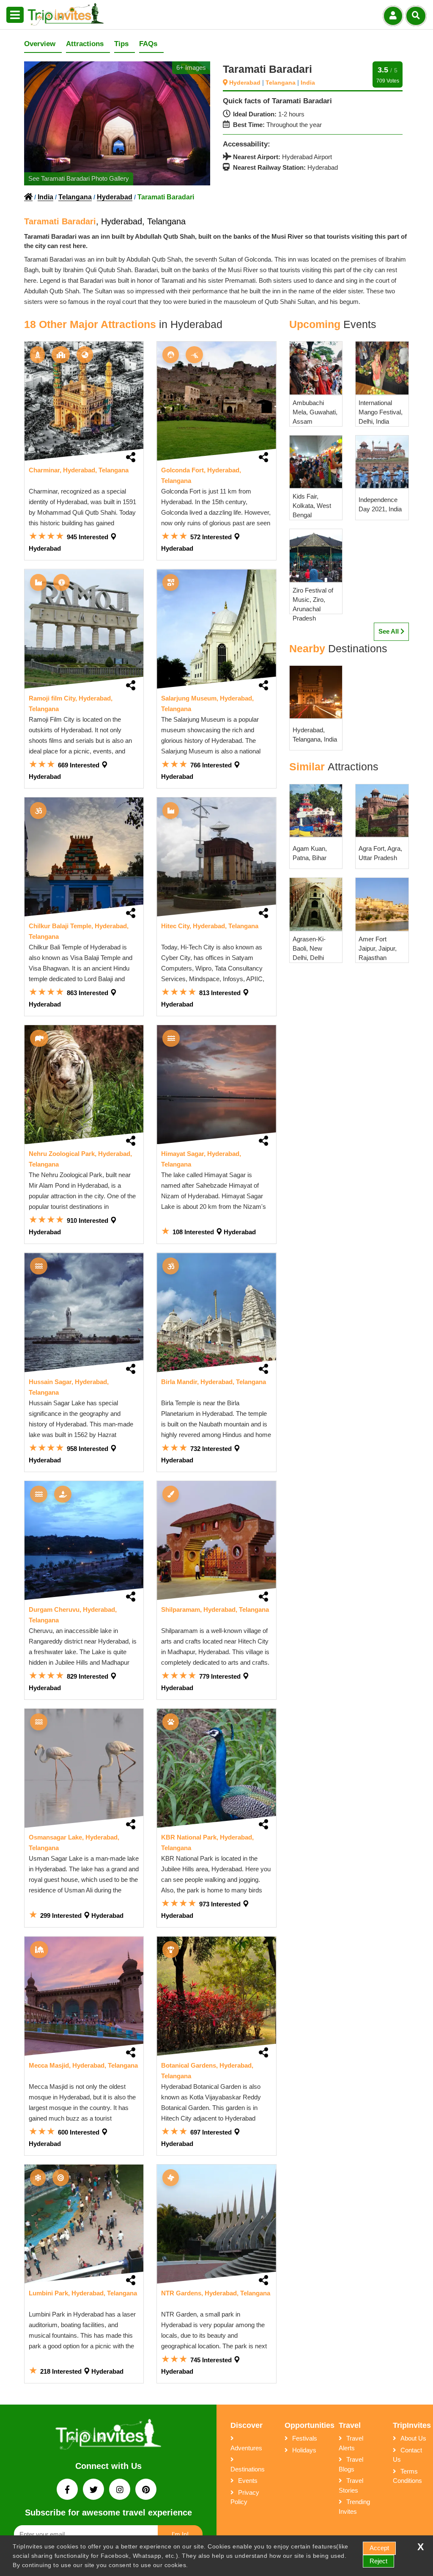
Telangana (281, 83)
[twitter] (94, 2490)
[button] (15, 15)
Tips (121, 44)
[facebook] (68, 2490)
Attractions (85, 44)
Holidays (304, 2450)
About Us (413, 2438)
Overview (40, 44)
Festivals (305, 2438)
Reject (378, 2561)
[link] (84, 401)
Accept (379, 2548)
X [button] (421, 2547)
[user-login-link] (393, 16)
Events (248, 2481)
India (308, 83)
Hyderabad (246, 83)
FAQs (148, 44)
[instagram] (121, 2490)
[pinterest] (146, 2490)
